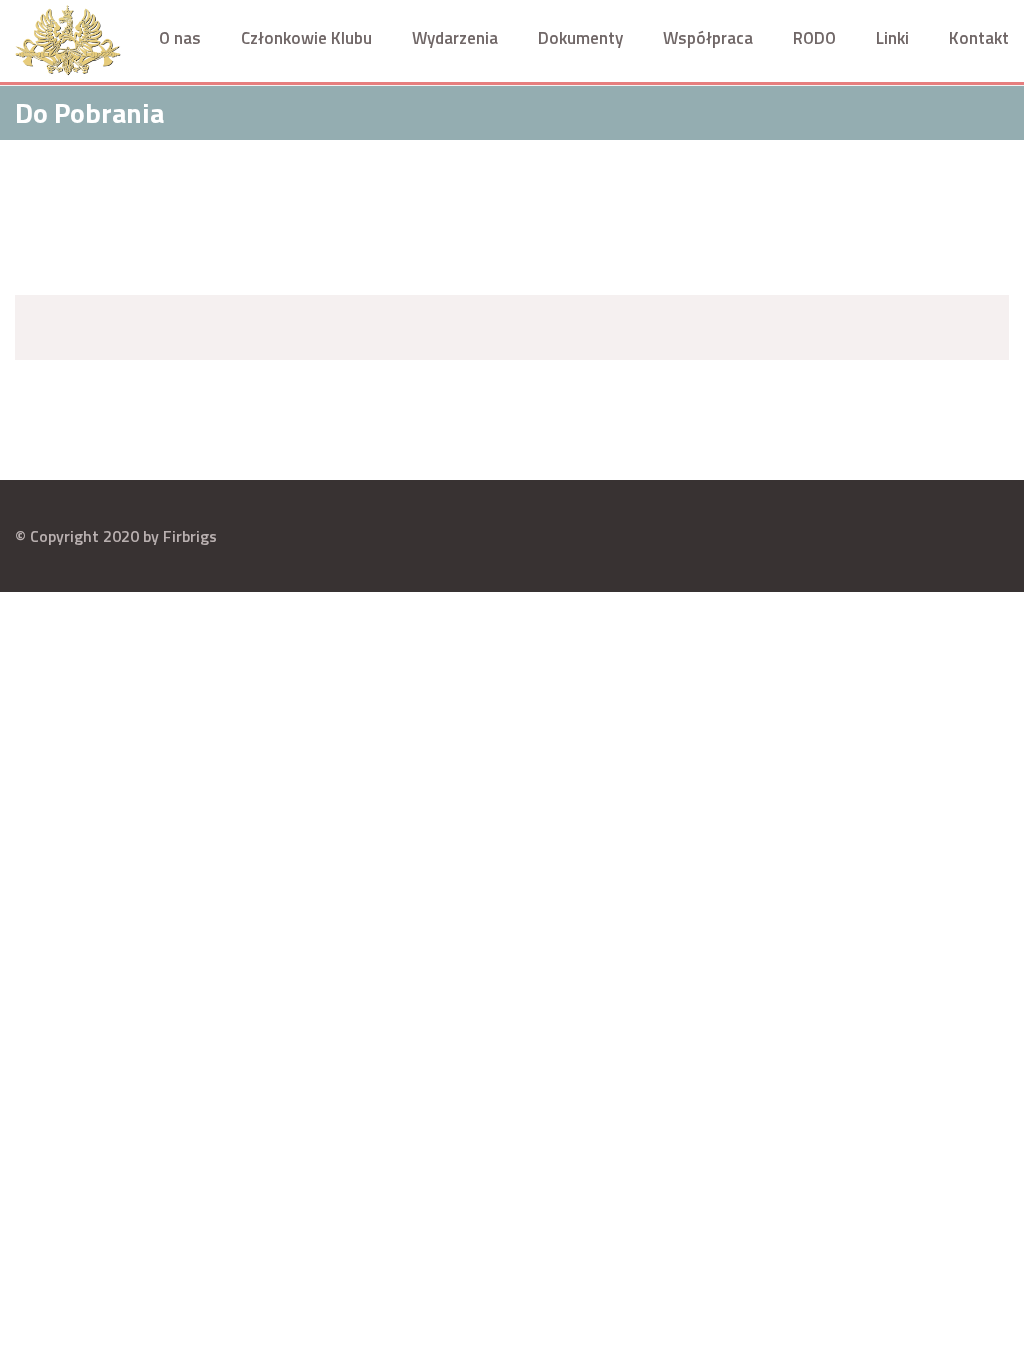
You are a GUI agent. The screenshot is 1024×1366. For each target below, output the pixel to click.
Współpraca (708, 38)
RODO (814, 38)
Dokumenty (580, 38)
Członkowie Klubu (306, 38)
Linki (892, 38)
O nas (180, 38)
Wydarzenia (455, 38)
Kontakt (979, 38)
